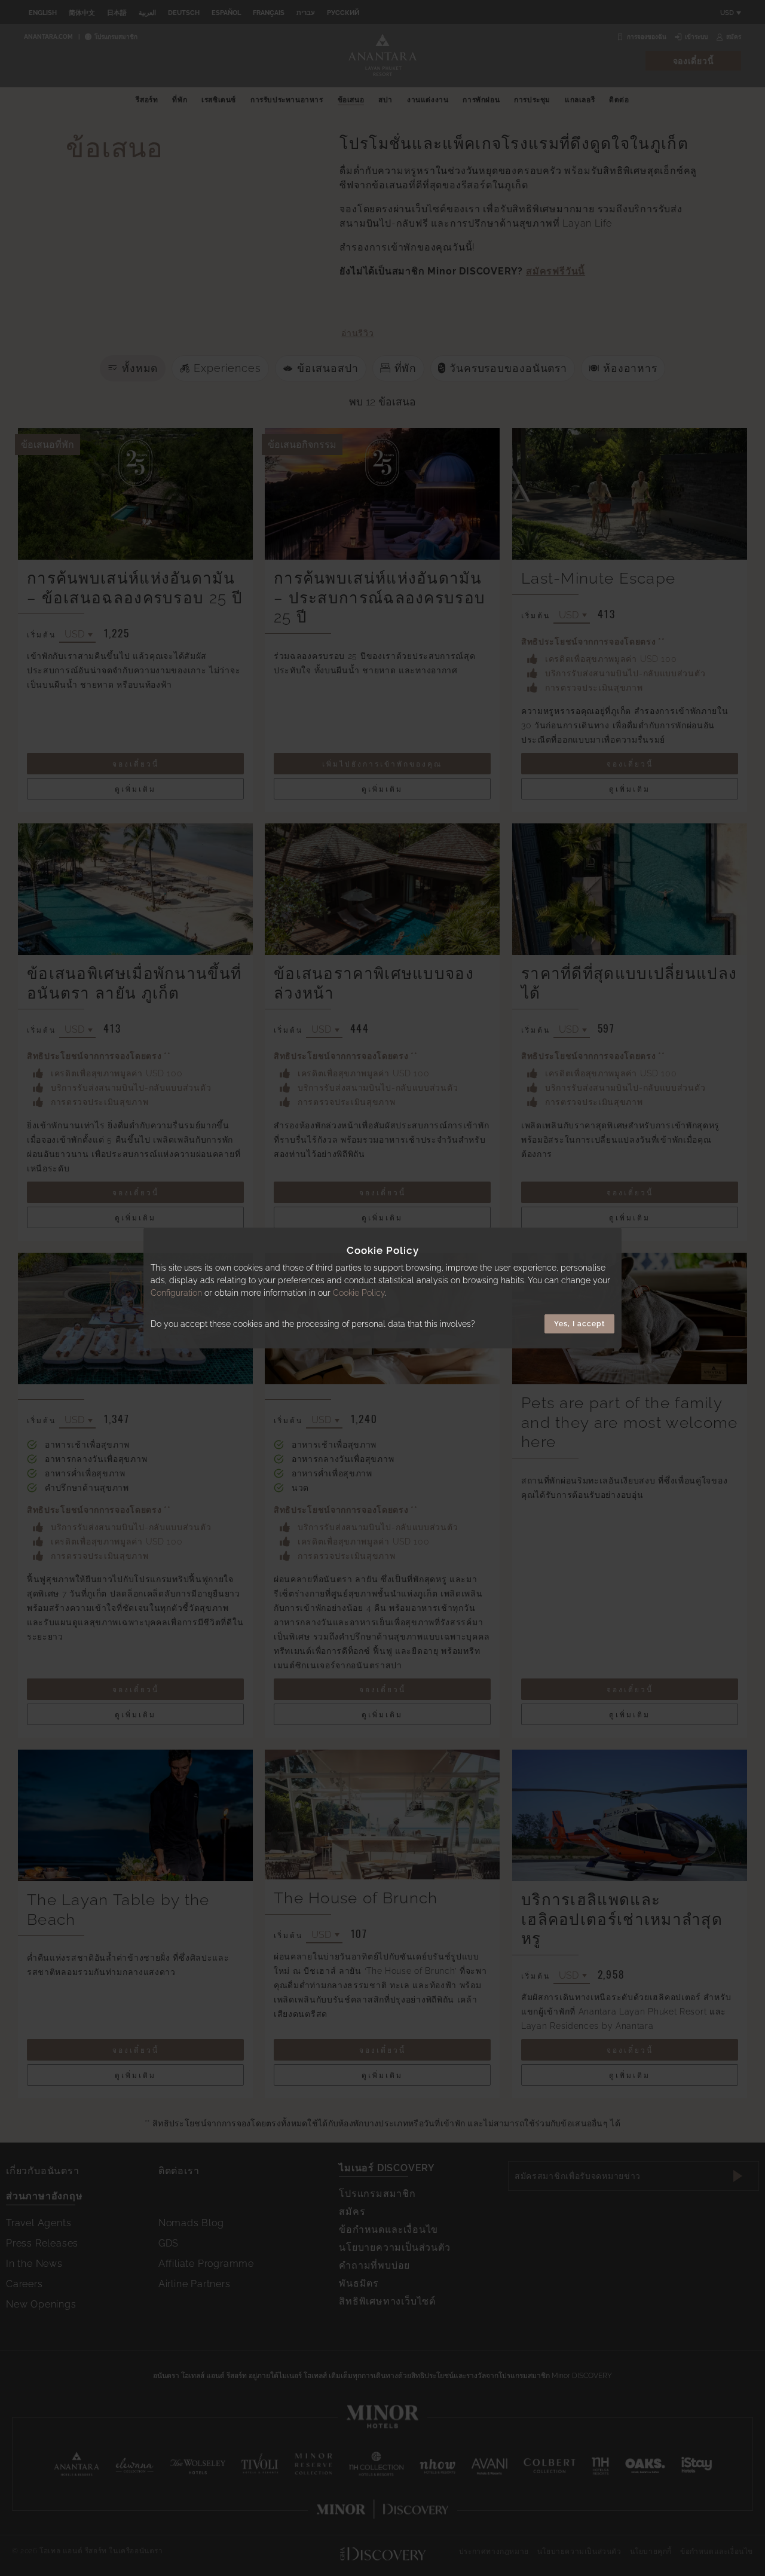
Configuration (176, 1293)
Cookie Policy (359, 1293)
